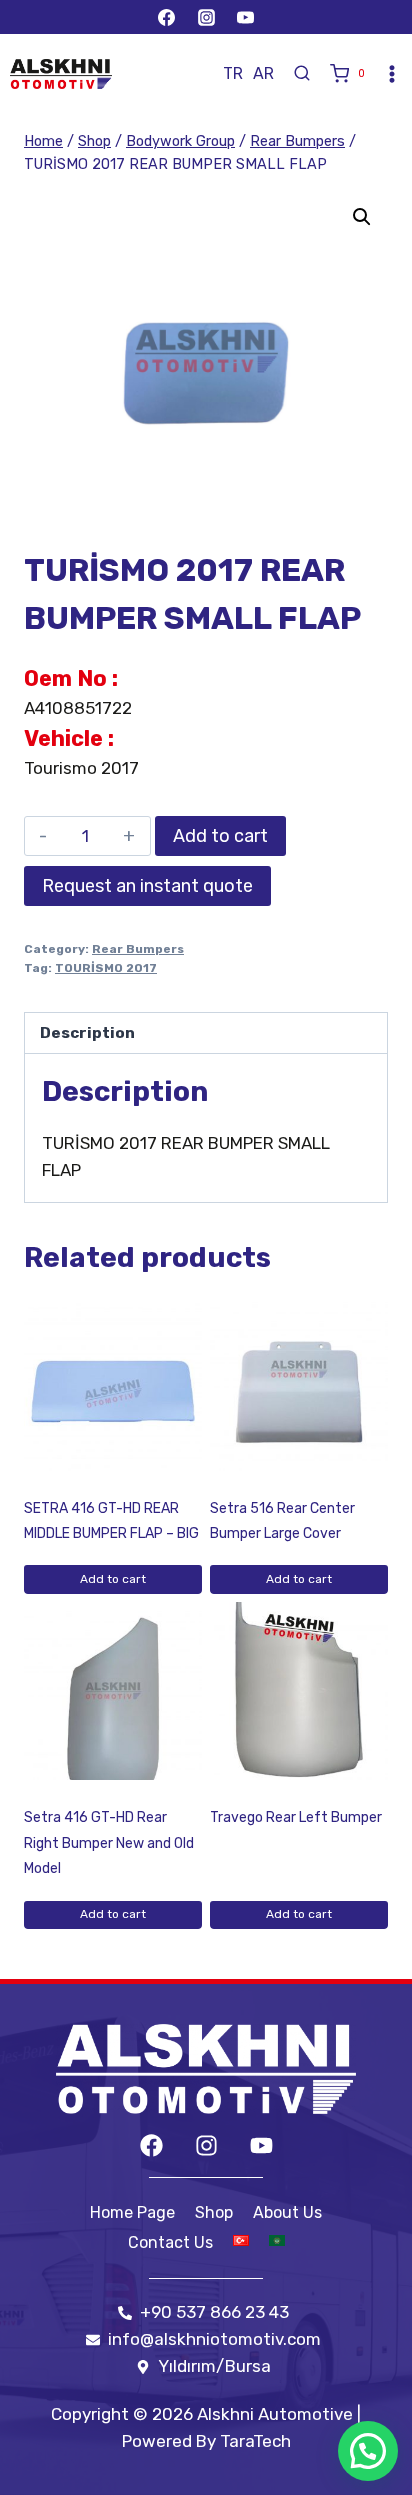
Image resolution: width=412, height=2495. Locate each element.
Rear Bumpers (138, 949)
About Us (287, 2212)
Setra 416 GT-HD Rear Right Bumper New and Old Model (109, 1843)
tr (233, 73)
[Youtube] (261, 2145)
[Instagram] (206, 17)
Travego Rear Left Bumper (296, 1817)
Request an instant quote (147, 886)
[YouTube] (245, 17)
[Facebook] (167, 17)
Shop (214, 2212)
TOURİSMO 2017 (106, 968)
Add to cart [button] (113, 1579)
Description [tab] (87, 1033)
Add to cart (220, 836)
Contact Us (170, 2242)
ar (263, 73)
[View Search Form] (302, 74)
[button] (362, 217)
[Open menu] (392, 74)
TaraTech (255, 2441)
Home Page (132, 2212)
